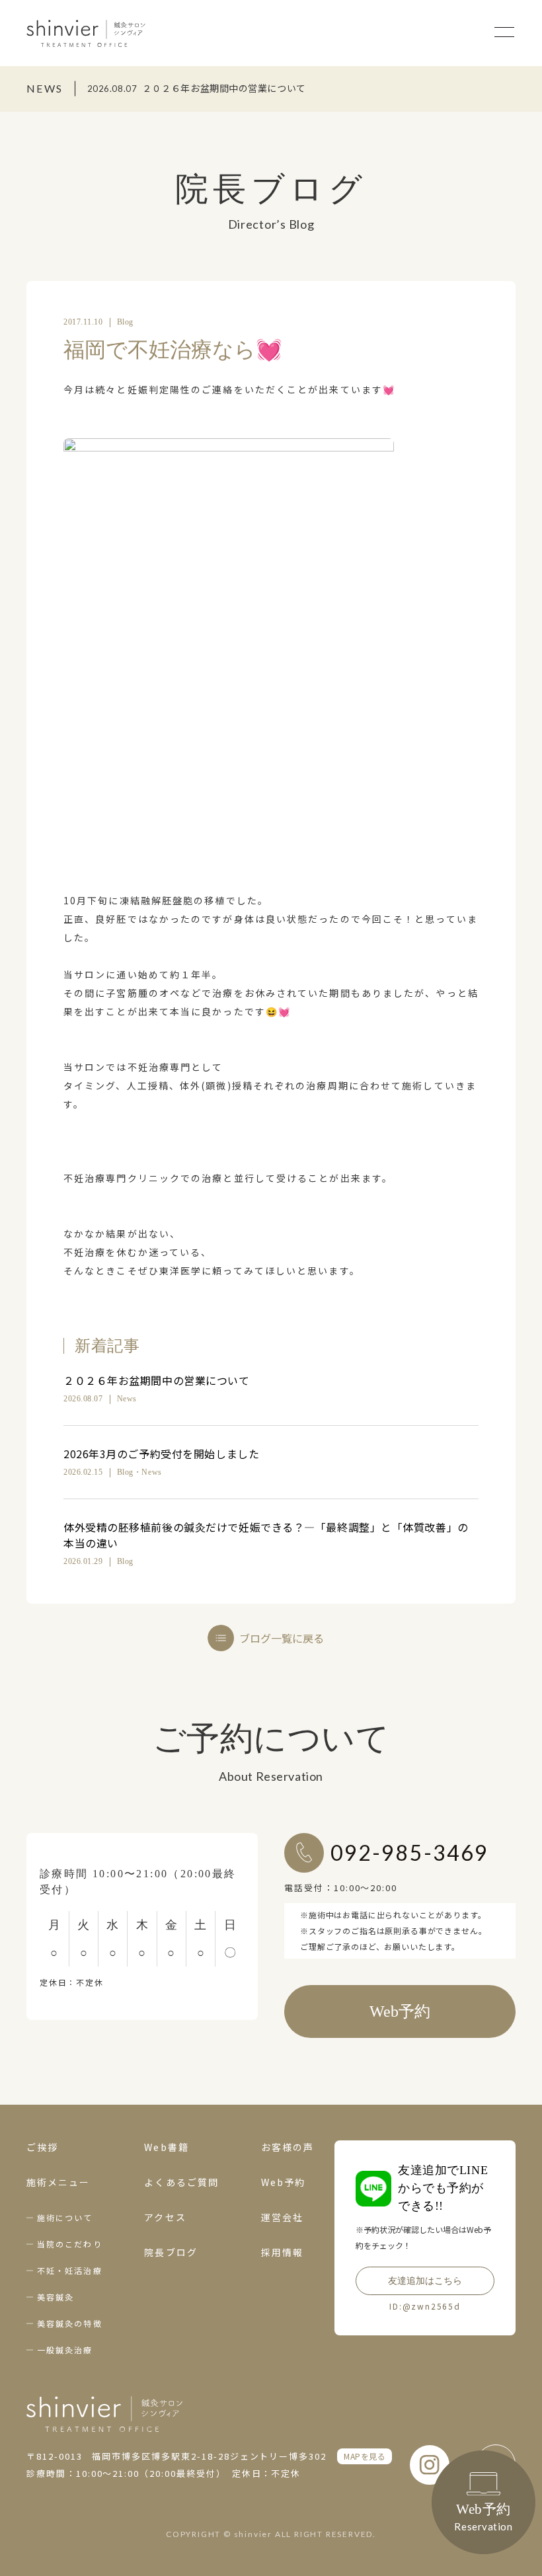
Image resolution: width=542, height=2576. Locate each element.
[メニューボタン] (504, 32)
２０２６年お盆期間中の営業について (157, 1380)
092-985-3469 (409, 1853)
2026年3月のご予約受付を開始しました (161, 1454)
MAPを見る (365, 2456)
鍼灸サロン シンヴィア (86, 33)
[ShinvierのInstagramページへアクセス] (430, 2465)
